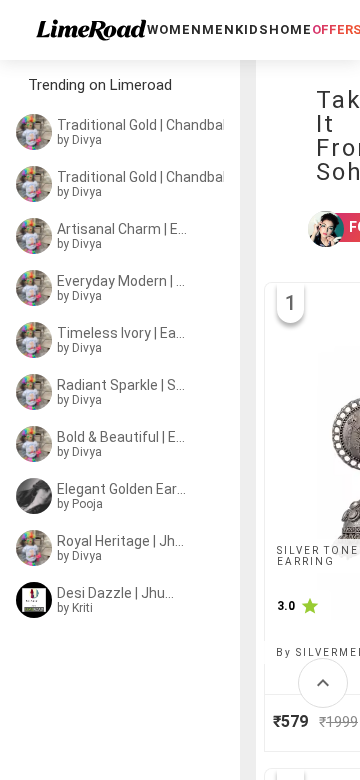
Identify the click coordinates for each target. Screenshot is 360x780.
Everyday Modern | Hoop (122, 281)
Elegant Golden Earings (122, 489)
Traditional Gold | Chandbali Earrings (148, 125)
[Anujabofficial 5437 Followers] (313, 229)
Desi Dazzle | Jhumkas (122, 593)
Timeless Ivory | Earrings (122, 333)
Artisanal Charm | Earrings (123, 229)
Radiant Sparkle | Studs (122, 385)
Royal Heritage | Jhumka (122, 541)
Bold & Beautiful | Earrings (122, 437)
